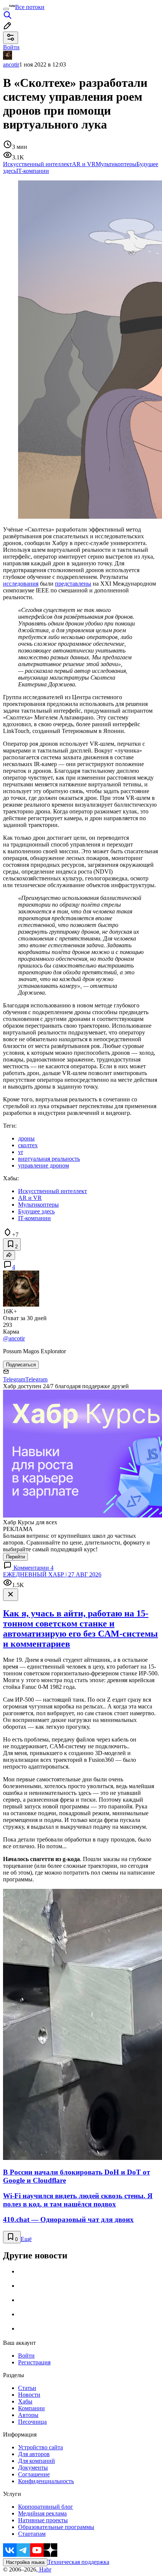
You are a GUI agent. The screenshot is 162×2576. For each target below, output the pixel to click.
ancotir (11, 64)
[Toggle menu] (6, 9)
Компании (31, 2408)
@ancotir (14, 1338)
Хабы (25, 2401)
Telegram (14, 1379)
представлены (73, 584)
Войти (26, 2356)
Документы (33, 2468)
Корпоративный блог (46, 2507)
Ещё (26, 2239)
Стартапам (32, 2534)
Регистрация (34, 2362)
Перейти (15, 1557)
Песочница (32, 2422)
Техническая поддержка (78, 2562)
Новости (29, 2395)
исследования (21, 584)
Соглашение (34, 2474)
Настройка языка (25, 2562)
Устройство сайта (40, 2447)
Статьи (27, 2388)
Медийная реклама (42, 2513)
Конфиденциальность (46, 2481)
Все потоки (30, 7)
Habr (44, 2569)
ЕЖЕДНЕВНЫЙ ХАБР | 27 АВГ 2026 (52, 1574)
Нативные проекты (43, 2520)
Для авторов (34, 2454)
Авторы (28, 2415)
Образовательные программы (56, 2527)
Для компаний (37, 2461)
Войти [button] (11, 47)
